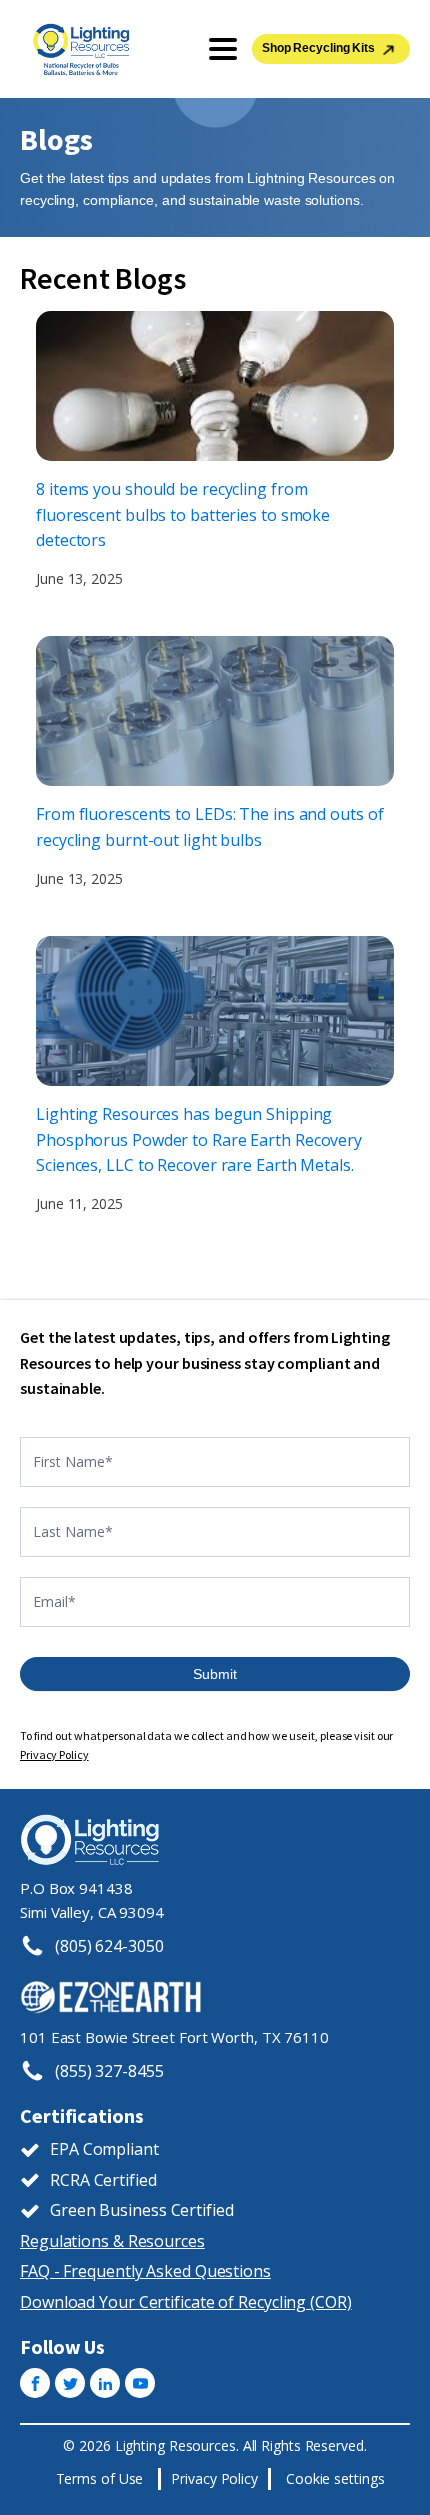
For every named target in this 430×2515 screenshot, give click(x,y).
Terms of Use (100, 2478)
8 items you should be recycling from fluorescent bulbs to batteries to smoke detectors (183, 514)
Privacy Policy (54, 1754)
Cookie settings (335, 2478)
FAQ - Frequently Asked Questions (145, 2271)
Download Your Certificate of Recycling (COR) (186, 2302)
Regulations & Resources (112, 2241)
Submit (215, 1674)
